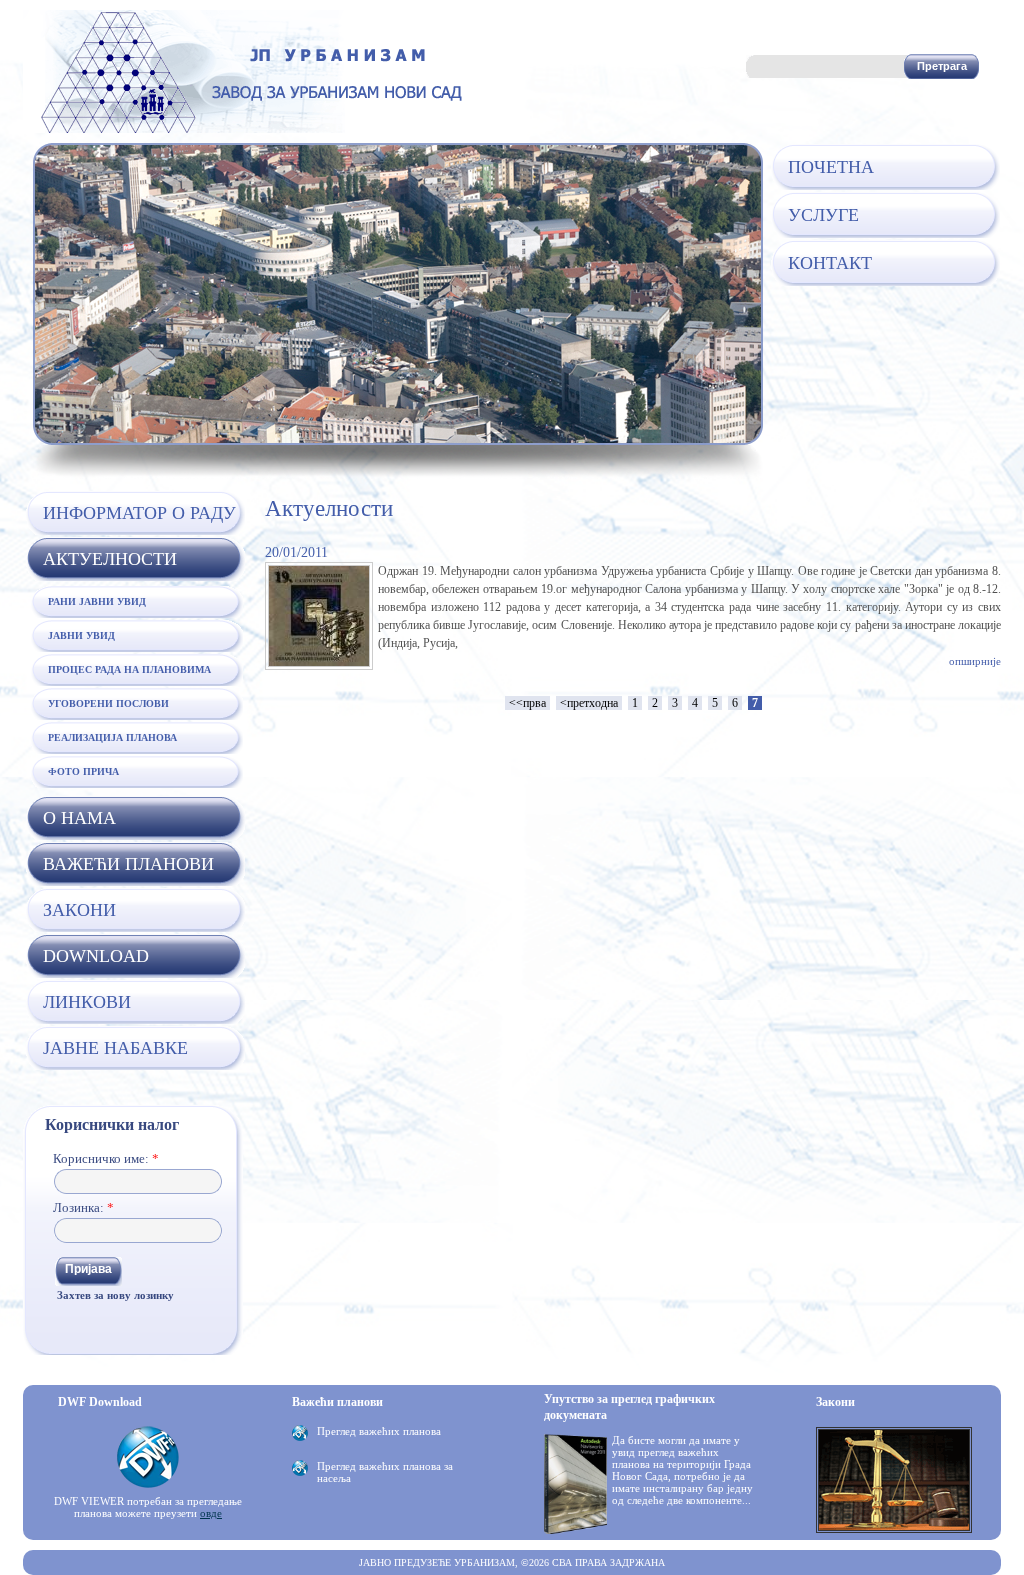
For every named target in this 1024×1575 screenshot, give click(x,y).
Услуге (823, 215)
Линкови (87, 1002)
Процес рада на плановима (129, 669)
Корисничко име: (106, 1158)
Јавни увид (81, 635)
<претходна (589, 703)
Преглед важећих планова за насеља (385, 1472)
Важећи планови (128, 864)
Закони (79, 910)
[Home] (248, 128)
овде (211, 1513)
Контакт (830, 263)
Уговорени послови (108, 703)
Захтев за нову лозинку (115, 1295)
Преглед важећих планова (379, 1431)
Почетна (831, 167)
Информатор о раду (139, 513)
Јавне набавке (115, 1048)
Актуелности (110, 559)
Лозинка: (83, 1207)
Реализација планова (112, 737)
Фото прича (83, 771)
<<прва (527, 703)
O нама (79, 818)
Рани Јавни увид (97, 601)
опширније (975, 661)
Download (96, 956)
